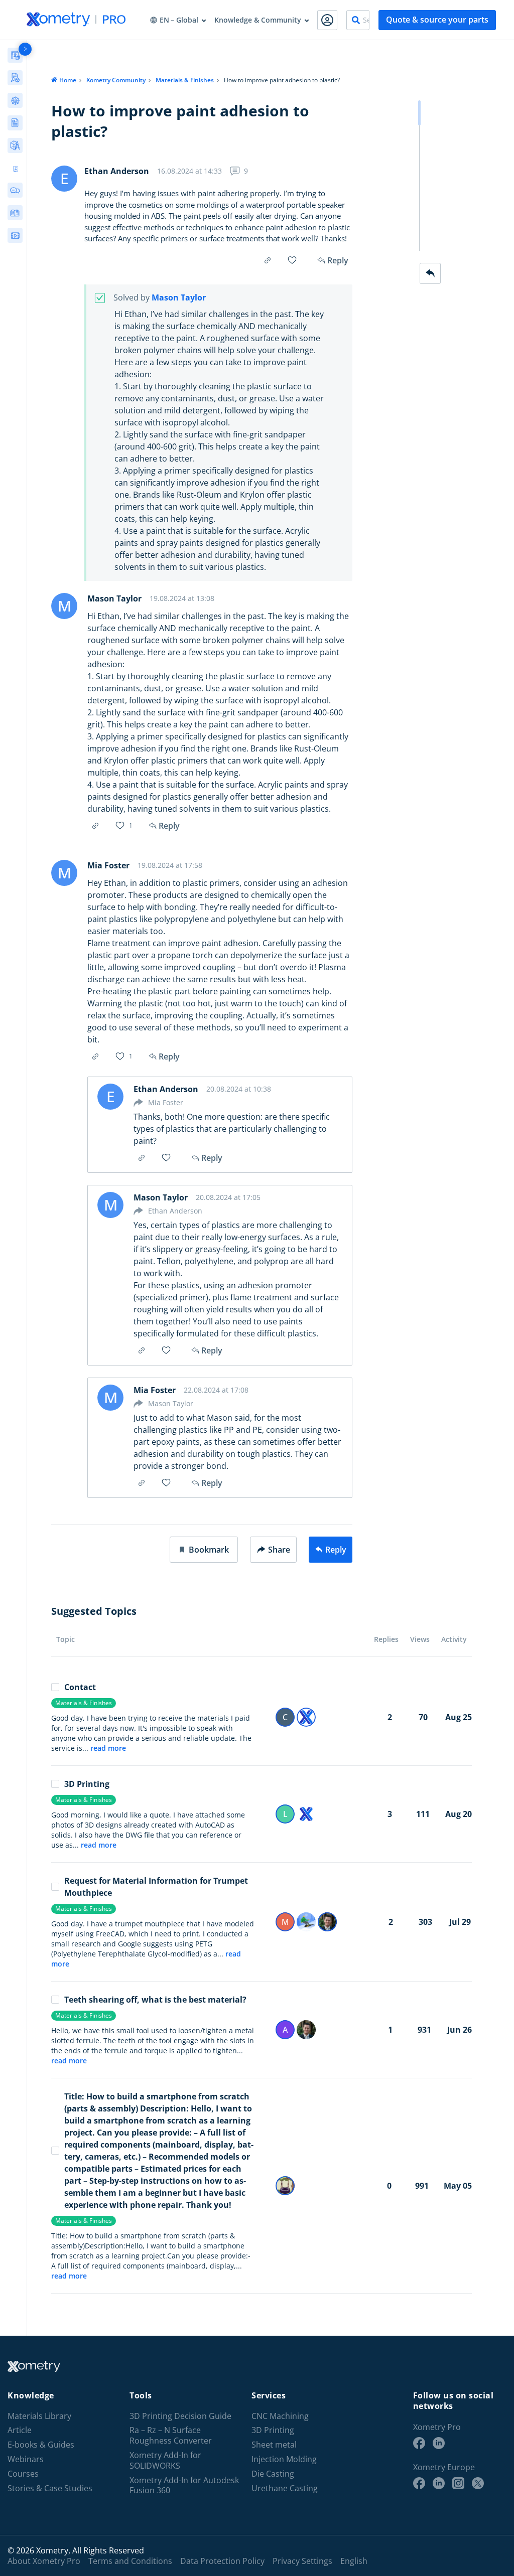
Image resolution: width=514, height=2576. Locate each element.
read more (108, 1748)
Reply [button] (169, 826)
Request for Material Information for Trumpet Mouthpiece (156, 1887)
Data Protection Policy (222, 2560)
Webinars (26, 2459)
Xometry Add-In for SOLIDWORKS (165, 2460)
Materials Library (39, 2416)
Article (20, 2430)
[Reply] (430, 273)
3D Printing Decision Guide (180, 2416)
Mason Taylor (179, 298)
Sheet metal (274, 2445)
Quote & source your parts (437, 20)
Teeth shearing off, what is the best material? (155, 2000)
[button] (204, 1550)
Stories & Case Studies (50, 2488)
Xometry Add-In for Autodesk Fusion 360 (184, 2485)
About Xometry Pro (44, 2560)
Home (68, 80)
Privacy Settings (302, 2560)
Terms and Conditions (130, 2560)
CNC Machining (280, 2416)
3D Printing (87, 1784)
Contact (80, 1687)
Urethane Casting (285, 2488)
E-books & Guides (41, 2445)
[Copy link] (268, 260)
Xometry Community (116, 80)
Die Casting (273, 2473)
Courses (23, 2473)
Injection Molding (284, 2459)
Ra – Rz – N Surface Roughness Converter (171, 2436)
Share (279, 1550)
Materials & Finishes (185, 80)
